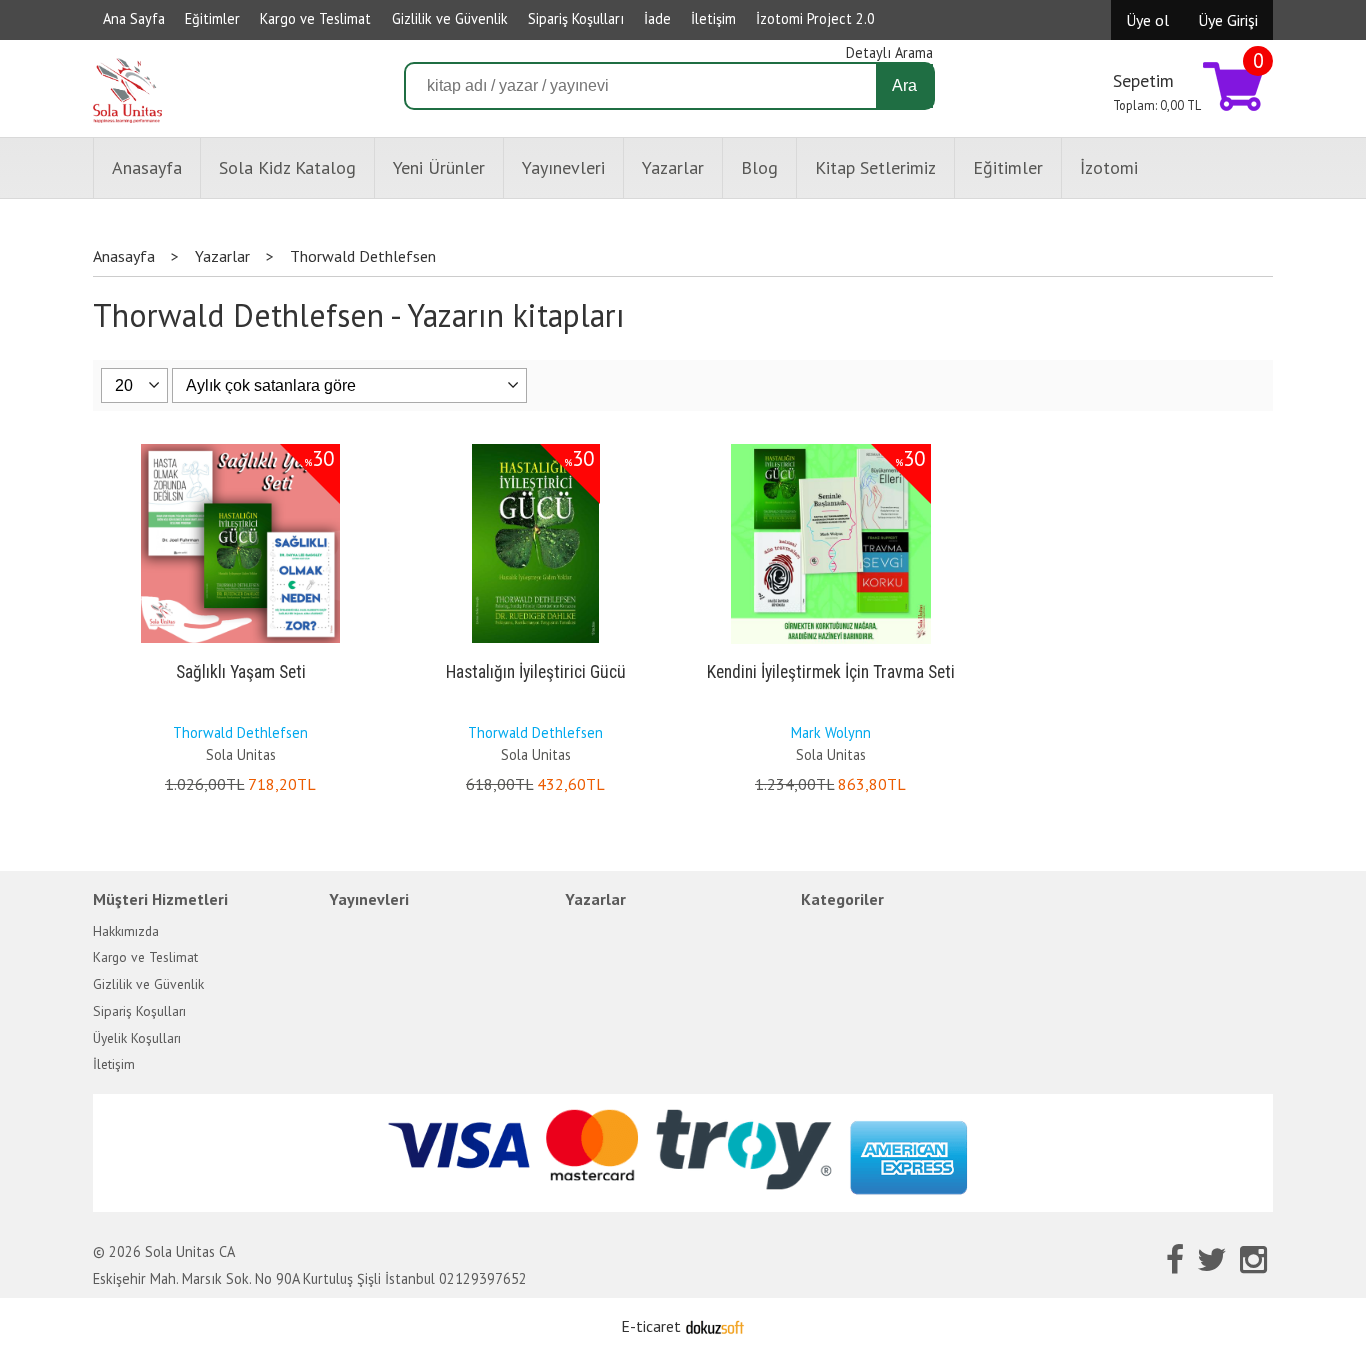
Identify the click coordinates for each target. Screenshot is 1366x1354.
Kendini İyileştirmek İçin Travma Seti (831, 672)
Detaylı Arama (889, 52)
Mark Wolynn (831, 732)
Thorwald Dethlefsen (240, 732)
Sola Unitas (241, 754)
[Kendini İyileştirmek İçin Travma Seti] (831, 448)
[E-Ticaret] (715, 1326)
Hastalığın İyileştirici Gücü (536, 672)
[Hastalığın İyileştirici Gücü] (536, 448)
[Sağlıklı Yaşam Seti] (240, 448)
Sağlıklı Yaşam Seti (241, 672)
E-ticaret (651, 1326)
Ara (904, 85)
